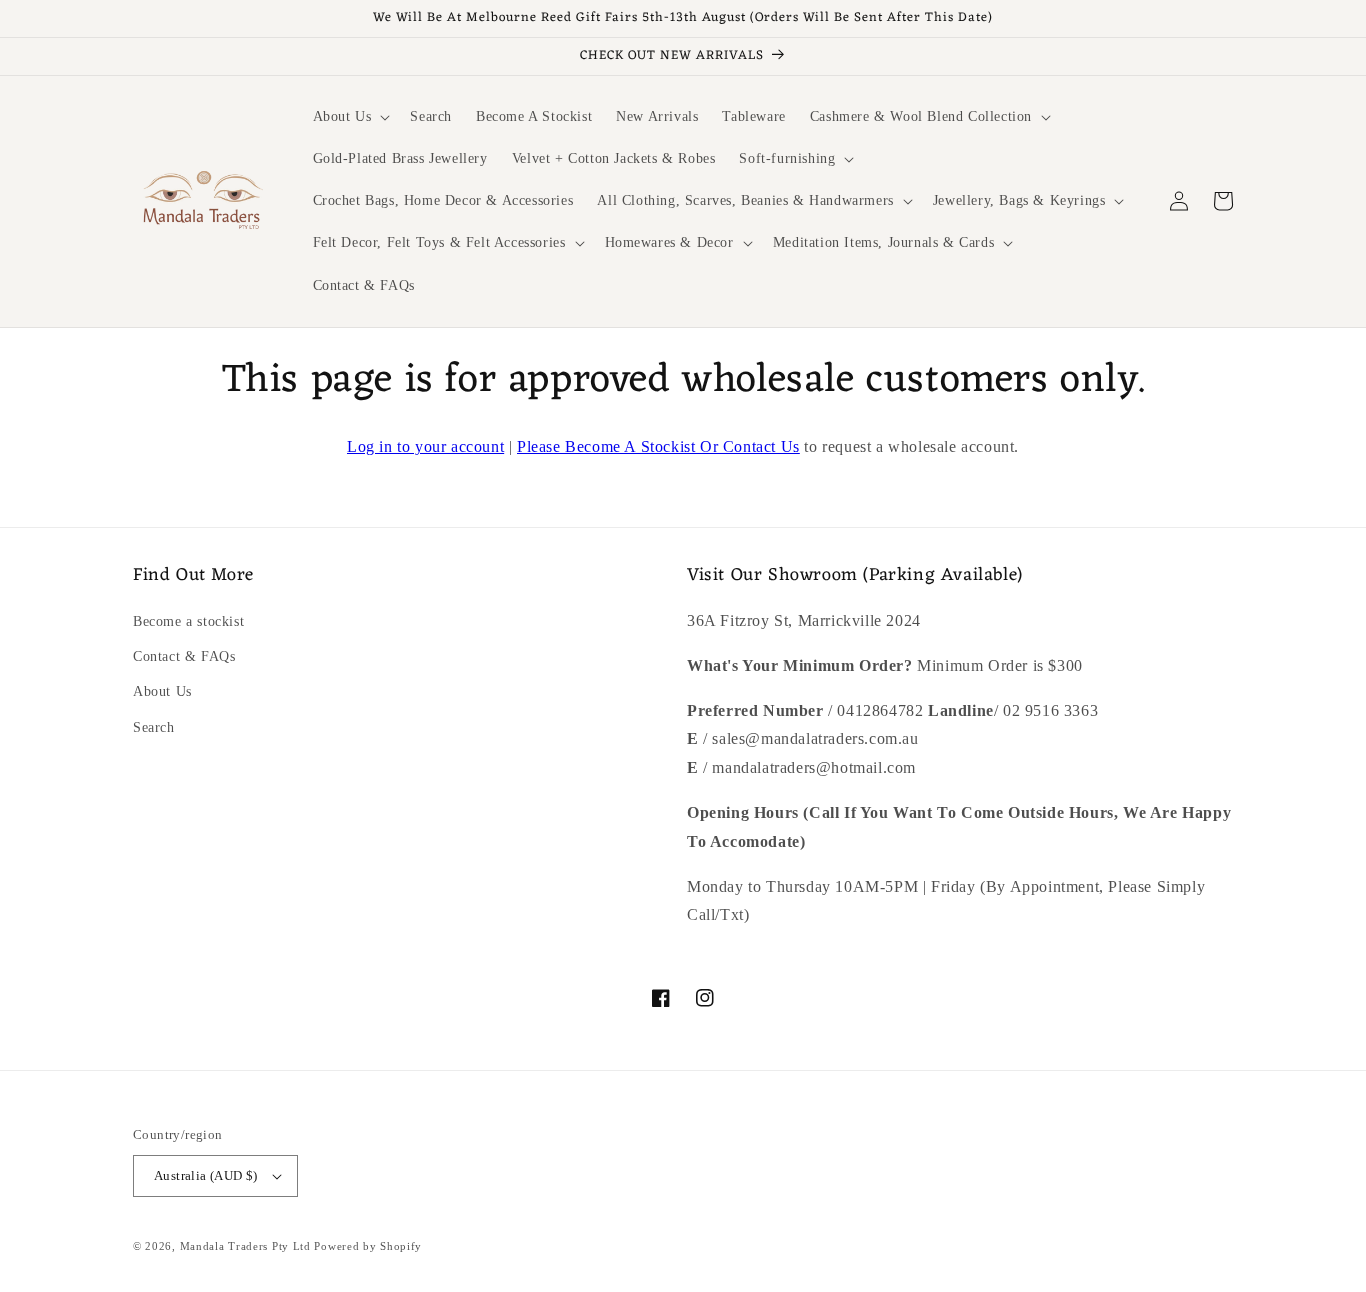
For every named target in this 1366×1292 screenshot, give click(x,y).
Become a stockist (188, 621)
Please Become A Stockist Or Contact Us (658, 446)
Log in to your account (425, 446)
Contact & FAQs (184, 656)
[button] (350, 117)
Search (154, 727)
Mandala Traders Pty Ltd (245, 1246)
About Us (162, 691)
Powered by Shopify (368, 1246)
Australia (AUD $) (206, 1175)
